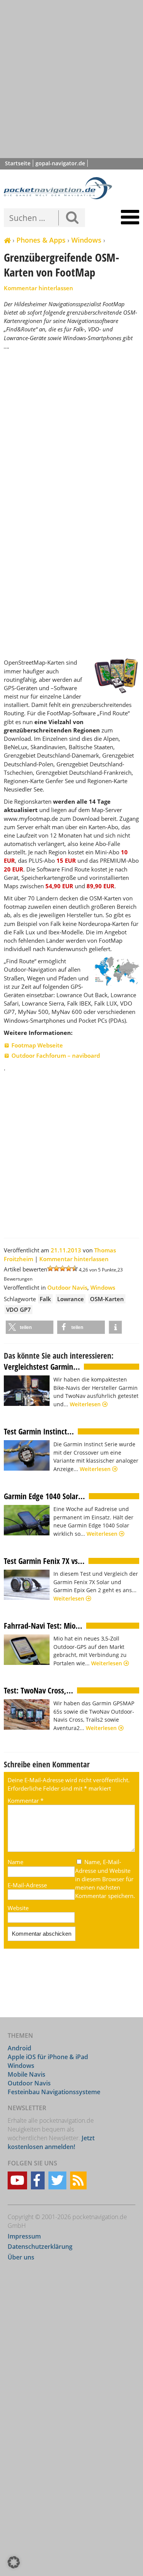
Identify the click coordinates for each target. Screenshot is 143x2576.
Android (19, 2048)
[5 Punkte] (75, 1268)
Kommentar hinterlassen (39, 288)
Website (18, 1908)
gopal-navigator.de (60, 163)
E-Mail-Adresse (27, 1885)
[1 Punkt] (50, 1268)
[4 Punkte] (69, 1268)
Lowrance (71, 1299)
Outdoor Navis (67, 1287)
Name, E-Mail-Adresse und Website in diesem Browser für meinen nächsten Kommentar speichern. (105, 1879)
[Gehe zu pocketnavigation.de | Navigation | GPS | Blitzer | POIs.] (7, 241)
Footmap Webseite (37, 1045)
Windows (86, 240)
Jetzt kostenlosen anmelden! (51, 2143)
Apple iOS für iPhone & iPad (48, 2057)
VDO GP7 (18, 1310)
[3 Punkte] (63, 1268)
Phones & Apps (41, 240)
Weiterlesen (86, 1404)
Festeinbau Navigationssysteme (54, 2092)
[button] (30, 1327)
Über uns (21, 2258)
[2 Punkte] (56, 1268)
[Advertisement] (71, 79)
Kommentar (26, 1800)
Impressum (24, 2236)
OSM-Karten (107, 1299)
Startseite (18, 163)
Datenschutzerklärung (40, 2247)
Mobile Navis (27, 2074)
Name (15, 1862)
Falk (45, 1299)
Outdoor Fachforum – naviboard (56, 1055)
